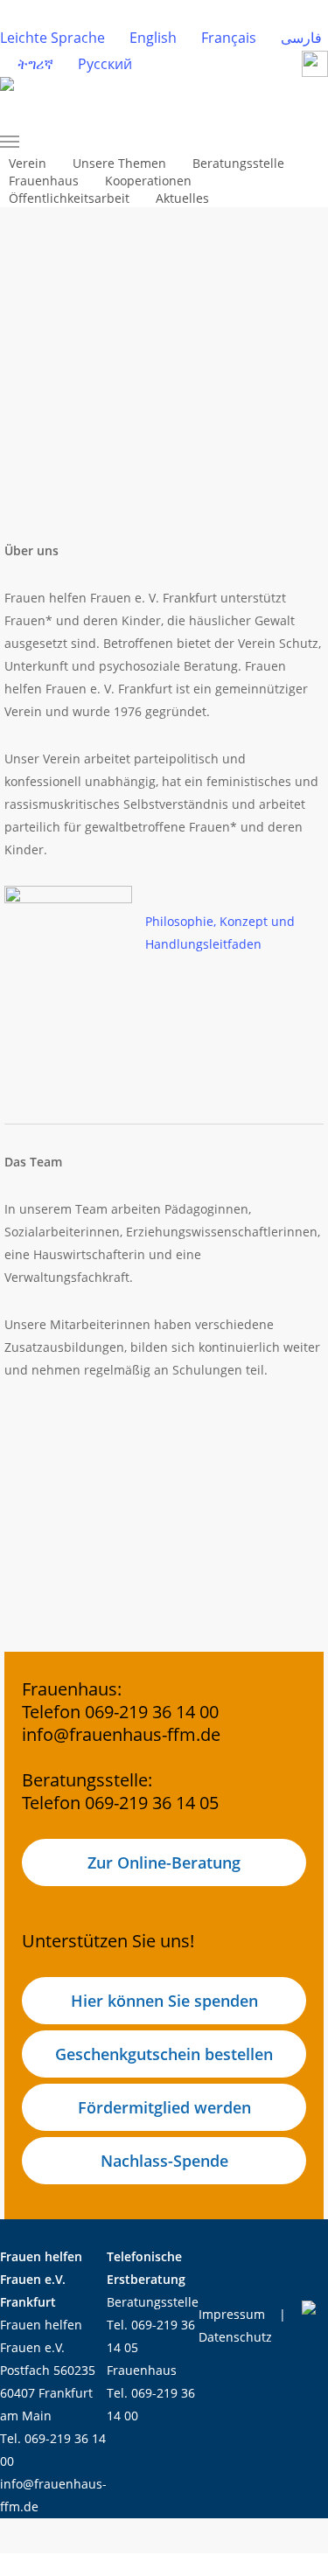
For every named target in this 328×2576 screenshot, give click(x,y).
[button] (70, 142)
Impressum (232, 2314)
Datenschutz (235, 2337)
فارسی (301, 38)
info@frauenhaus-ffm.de (121, 1734)
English (153, 38)
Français (229, 38)
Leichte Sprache (52, 38)
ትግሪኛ (35, 64)
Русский (105, 64)
